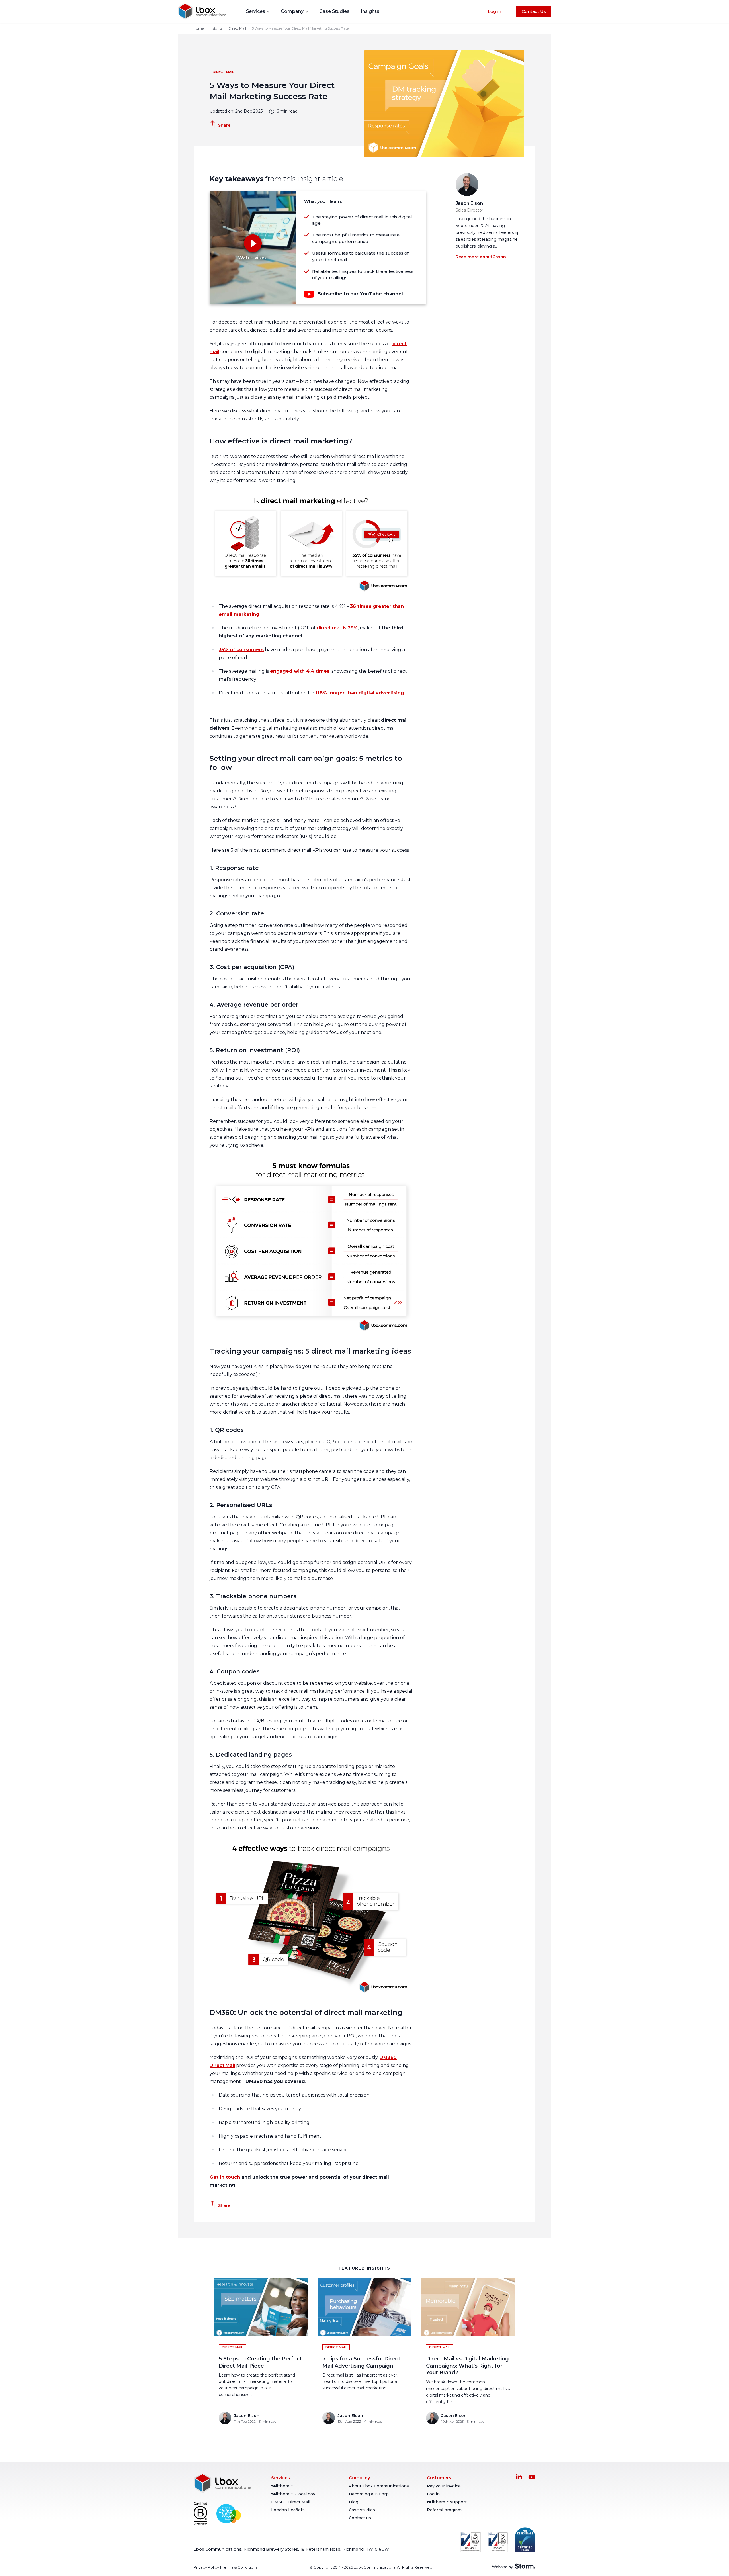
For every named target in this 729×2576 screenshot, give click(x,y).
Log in (433, 2494)
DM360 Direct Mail (291, 2502)
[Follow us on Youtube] (532, 2477)
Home (199, 28)
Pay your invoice (444, 2486)
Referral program (444, 2510)
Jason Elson (469, 203)
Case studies (362, 2510)
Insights (370, 11)
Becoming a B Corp (369, 2494)
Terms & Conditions (240, 2567)
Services (256, 11)
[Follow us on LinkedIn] (519, 2477)
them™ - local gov (293, 2494)
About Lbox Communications (379, 2486)
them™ (282, 2486)
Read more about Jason (481, 257)
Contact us (360, 2518)
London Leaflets (288, 2510)
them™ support (447, 2502)
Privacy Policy (206, 2567)
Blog (354, 2502)
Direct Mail (237, 28)
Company (293, 11)
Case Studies (334, 11)
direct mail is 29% (337, 628)
